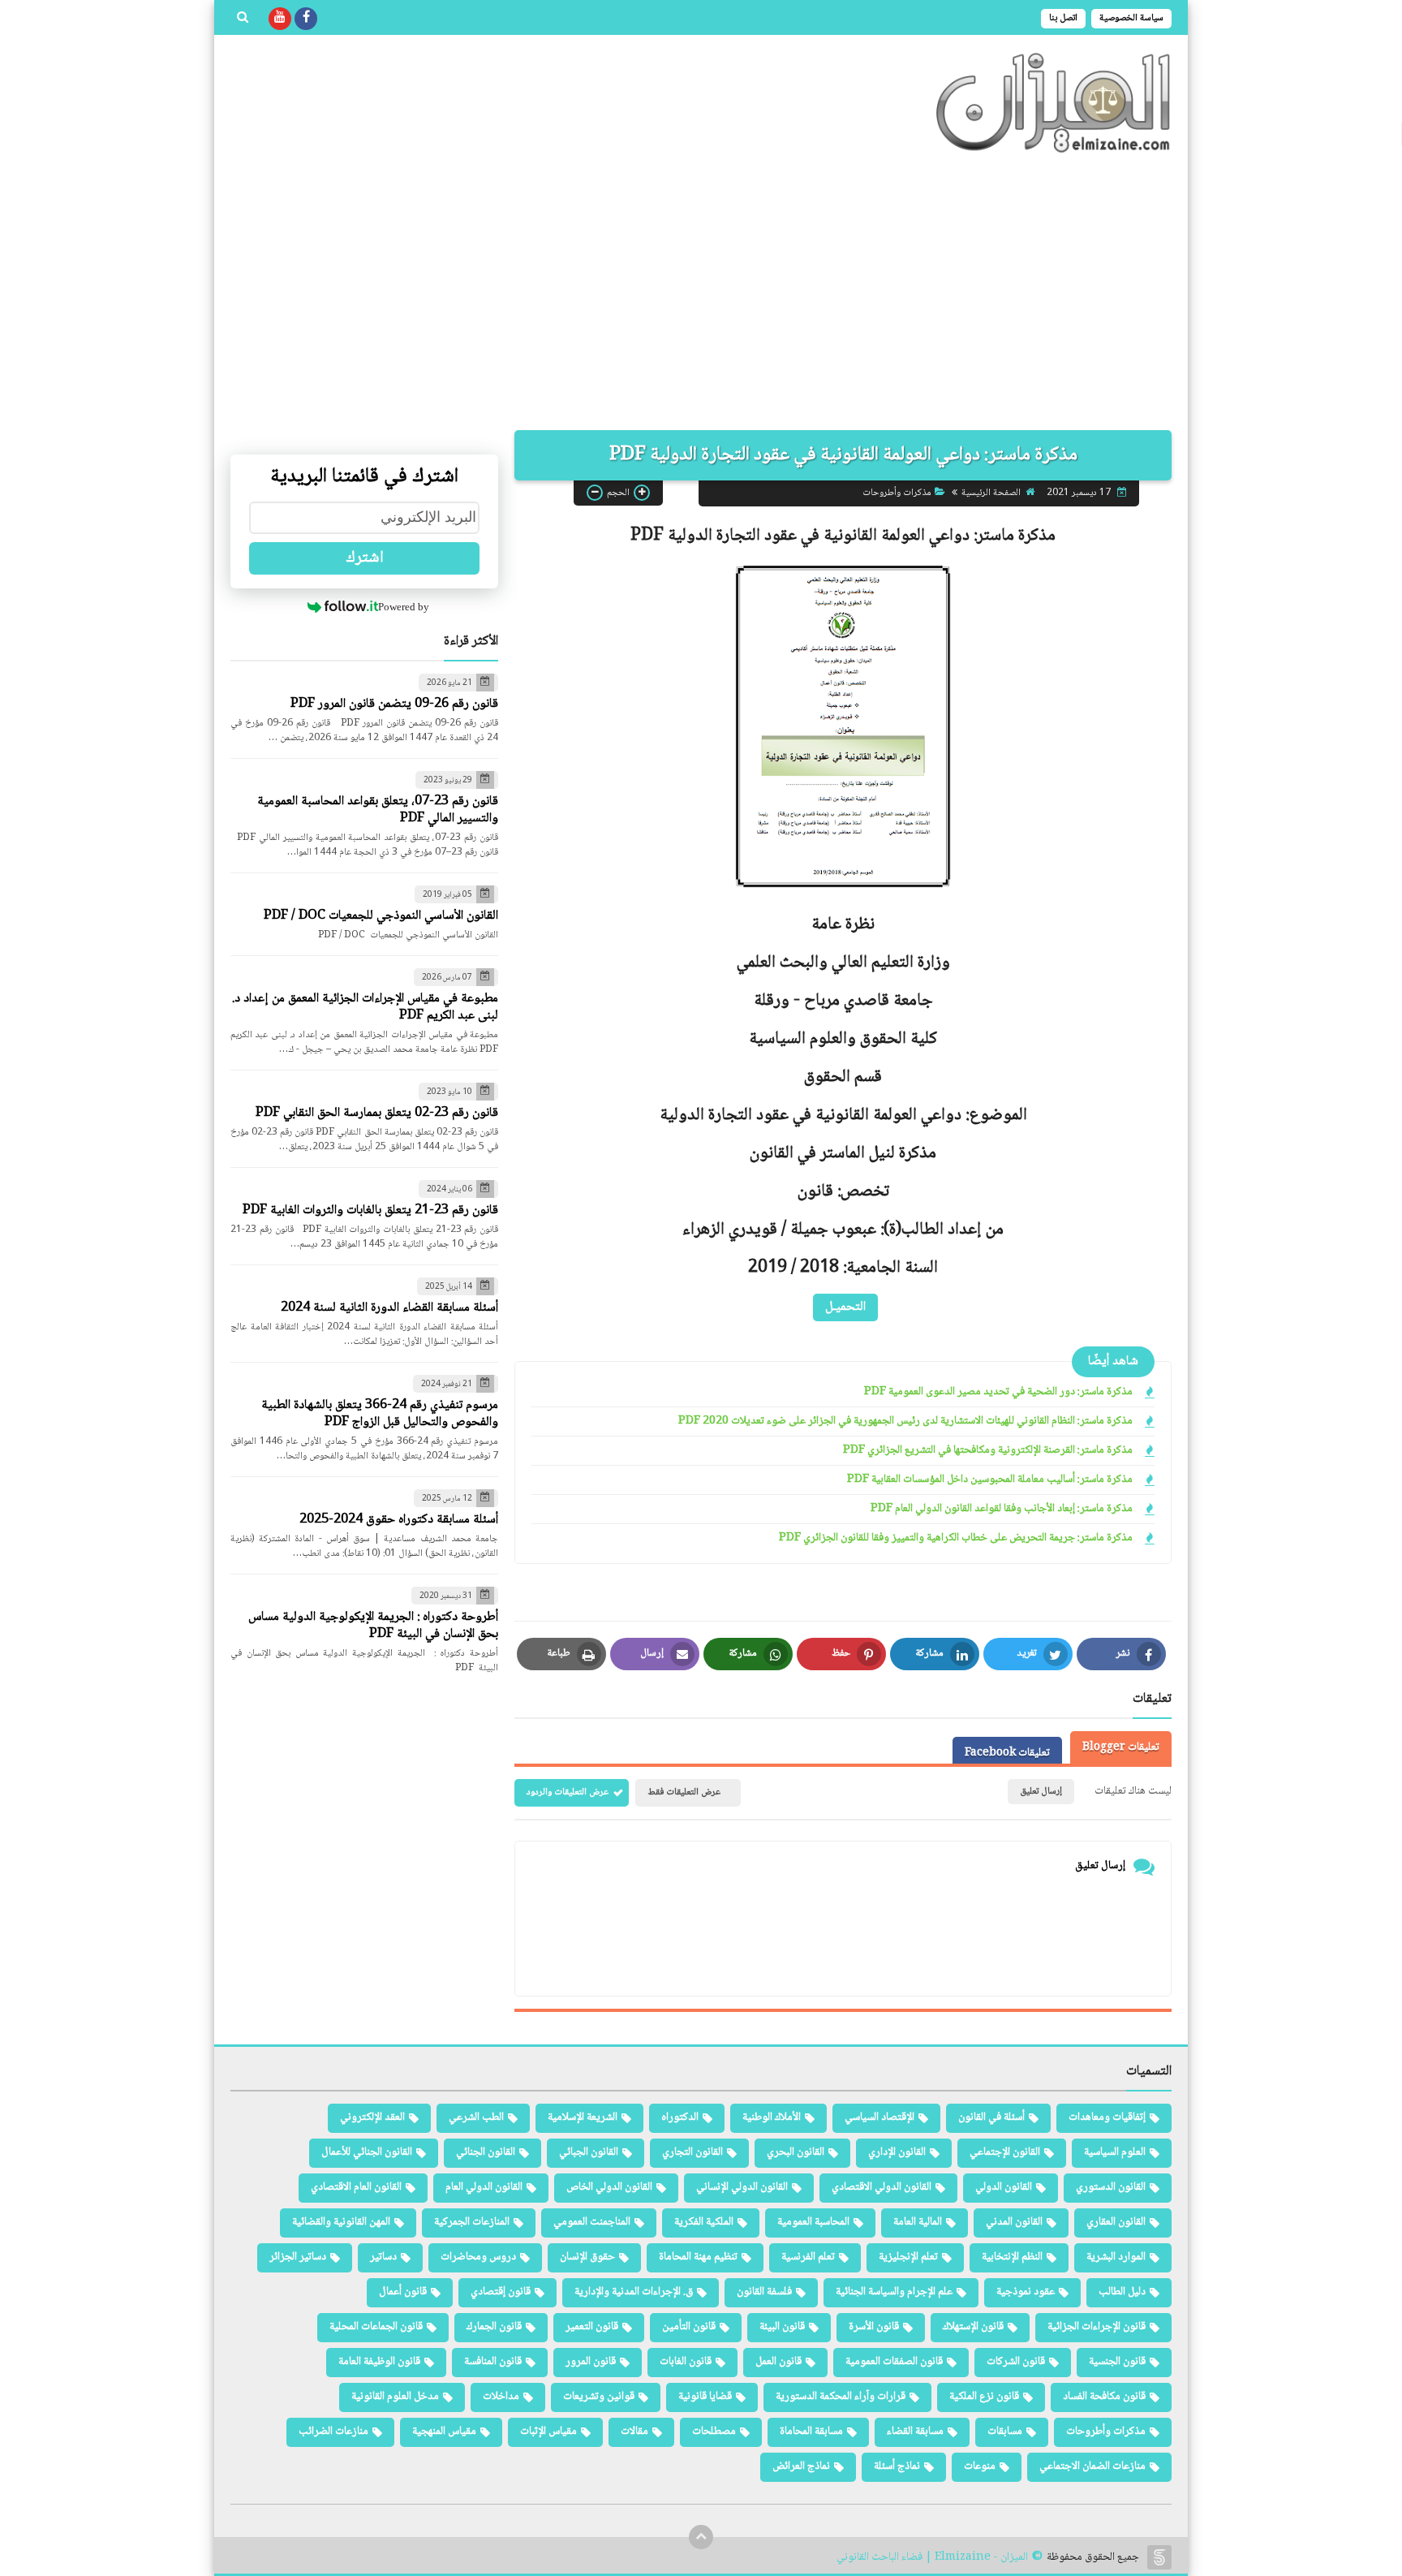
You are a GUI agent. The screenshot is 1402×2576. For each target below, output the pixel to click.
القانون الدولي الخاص (609, 2187)
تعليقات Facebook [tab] (1007, 1753)
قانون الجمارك (494, 2327)
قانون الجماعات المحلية (376, 2327)
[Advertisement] (701, 292)
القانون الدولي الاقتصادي (882, 2187)
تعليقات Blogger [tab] (1121, 1747)
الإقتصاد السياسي (879, 2117)
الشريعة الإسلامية (583, 2117)
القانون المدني (1014, 2222)
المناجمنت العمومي (592, 2222)
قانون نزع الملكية (984, 2397)
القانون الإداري (897, 2152)
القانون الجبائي (589, 2152)
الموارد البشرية (1116, 2257)
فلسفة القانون (764, 2292)
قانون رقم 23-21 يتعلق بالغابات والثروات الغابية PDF (370, 1210)
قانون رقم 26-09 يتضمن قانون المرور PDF (394, 704)
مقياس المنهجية (444, 2432)
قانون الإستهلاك (973, 2327)
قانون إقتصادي (501, 2292)
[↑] (701, 2537)
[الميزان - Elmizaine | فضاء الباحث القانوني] (1054, 103)
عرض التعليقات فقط (684, 1792)
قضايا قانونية (705, 2397)
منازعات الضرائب (333, 2432)
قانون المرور (591, 2362)
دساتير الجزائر (298, 2257)
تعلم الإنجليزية (908, 2257)
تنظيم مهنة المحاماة (698, 2257)
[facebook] (306, 19)
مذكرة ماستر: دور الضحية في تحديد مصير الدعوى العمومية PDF (998, 1392)
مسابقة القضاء (915, 2432)
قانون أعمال (403, 2292)
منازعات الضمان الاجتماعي (1092, 2466)
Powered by (404, 607)
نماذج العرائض (801, 2466)
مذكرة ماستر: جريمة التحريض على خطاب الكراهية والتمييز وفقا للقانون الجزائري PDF (956, 1538)
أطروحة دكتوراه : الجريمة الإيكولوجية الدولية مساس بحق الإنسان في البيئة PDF (373, 1626)
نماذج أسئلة (897, 2466)
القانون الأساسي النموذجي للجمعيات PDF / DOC (381, 916)
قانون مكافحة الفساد (1104, 2397)
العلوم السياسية (1115, 2152)
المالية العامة (918, 2222)
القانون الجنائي (486, 2152)
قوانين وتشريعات (599, 2397)
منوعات (980, 2466)
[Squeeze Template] (1159, 2557)
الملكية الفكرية (704, 2222)
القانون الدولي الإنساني (742, 2187)
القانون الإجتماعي (1005, 2152)
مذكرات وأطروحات (897, 492)
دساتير (383, 2257)
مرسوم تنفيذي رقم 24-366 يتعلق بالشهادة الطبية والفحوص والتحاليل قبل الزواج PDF (380, 1414)
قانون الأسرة (874, 2327)
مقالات (634, 2432)
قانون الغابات (686, 2362)
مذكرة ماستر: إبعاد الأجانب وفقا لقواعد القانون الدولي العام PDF (1002, 1509)
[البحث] (243, 19)
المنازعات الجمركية (472, 2222)
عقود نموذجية (1026, 2292)
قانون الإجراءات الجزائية (1097, 2327)
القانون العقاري (1116, 2222)
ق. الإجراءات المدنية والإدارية (634, 2292)
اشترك (365, 558)
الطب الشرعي (476, 2117)
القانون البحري (796, 2152)
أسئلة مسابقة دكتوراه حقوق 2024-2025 (399, 1520)
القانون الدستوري (1111, 2187)
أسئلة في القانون (991, 2117)
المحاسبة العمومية (813, 2222)
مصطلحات (714, 2432)
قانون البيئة (782, 2327)
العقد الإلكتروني (372, 2117)
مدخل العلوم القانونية (395, 2397)
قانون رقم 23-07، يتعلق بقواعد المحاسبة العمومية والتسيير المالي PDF (378, 810)
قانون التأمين (689, 2327)
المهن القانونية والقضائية (341, 2222)
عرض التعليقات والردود (568, 1792)
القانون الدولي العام (484, 2187)
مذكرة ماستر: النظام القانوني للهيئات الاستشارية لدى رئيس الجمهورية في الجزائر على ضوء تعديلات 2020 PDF (905, 1422)
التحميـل (845, 1306)
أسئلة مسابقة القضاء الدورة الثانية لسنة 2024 (389, 1308)
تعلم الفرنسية (808, 2257)
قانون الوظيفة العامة (379, 2362)
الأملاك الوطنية (772, 2117)
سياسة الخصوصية (1131, 18)
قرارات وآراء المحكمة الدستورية (841, 2397)
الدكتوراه (680, 2117)
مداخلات (501, 2397)
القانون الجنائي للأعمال (367, 2152)
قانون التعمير (592, 2327)
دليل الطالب (1122, 2292)
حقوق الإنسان (587, 2257)
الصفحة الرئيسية (991, 492)
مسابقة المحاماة (811, 2432)
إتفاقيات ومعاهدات (1107, 2117)
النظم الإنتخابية (1012, 2257)
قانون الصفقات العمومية (894, 2362)
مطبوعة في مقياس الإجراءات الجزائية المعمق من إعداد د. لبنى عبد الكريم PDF (365, 1007)
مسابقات (1005, 2432)
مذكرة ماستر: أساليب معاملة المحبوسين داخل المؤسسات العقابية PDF (990, 1480)
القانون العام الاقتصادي (356, 2187)
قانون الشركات (1016, 2362)
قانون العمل (778, 2362)
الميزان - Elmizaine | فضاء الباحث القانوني (932, 2558)
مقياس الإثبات (548, 2432)
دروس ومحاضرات (478, 2257)
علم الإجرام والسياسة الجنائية (894, 2292)
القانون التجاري (692, 2152)
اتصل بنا (1063, 18)
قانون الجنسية (1117, 2362)
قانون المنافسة (493, 2362)
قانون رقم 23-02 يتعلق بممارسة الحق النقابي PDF (377, 1113)
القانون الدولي (1004, 2187)
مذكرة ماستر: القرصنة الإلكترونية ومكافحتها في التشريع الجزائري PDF (988, 1451)
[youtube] (280, 19)
